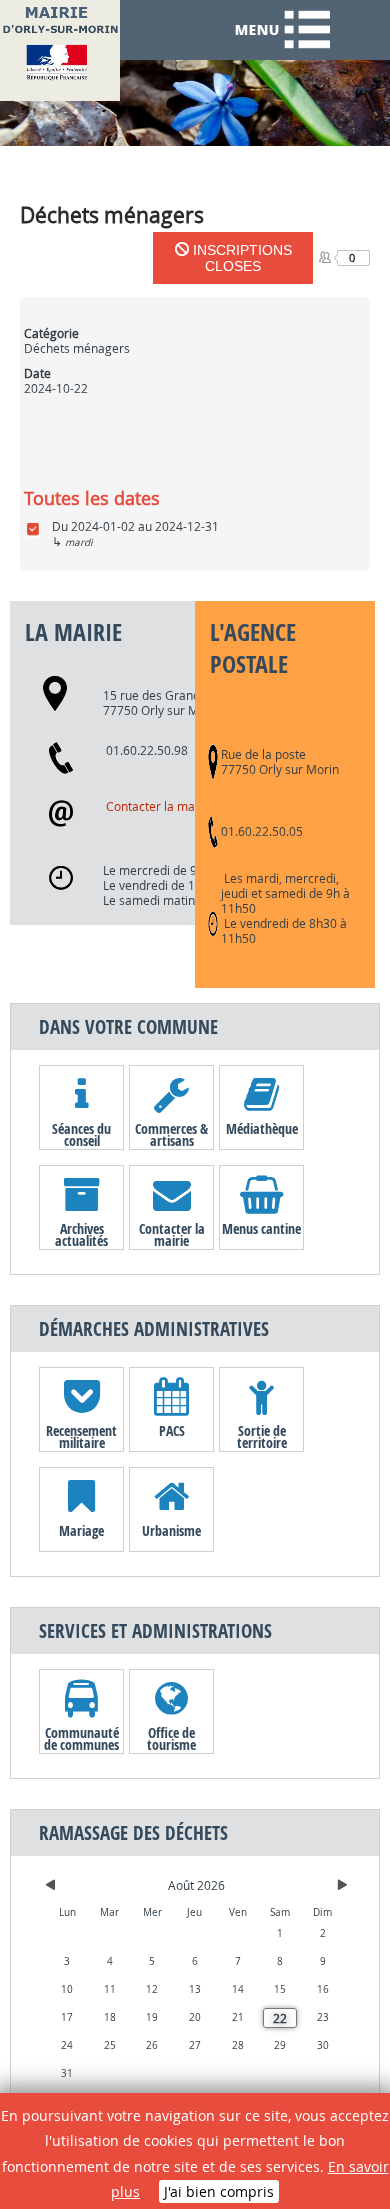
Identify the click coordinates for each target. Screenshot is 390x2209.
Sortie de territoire (262, 1436)
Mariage (81, 1530)
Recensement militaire (81, 1436)
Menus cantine (261, 1228)
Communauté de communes (81, 1738)
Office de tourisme (171, 1738)
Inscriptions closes (240, 258)
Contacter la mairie (159, 806)
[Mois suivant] (342, 1885)
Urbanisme (171, 1530)
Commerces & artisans (171, 1134)
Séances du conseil (81, 1134)
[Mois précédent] (50, 1885)
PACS (172, 1430)
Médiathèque (262, 1128)
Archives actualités (81, 1234)
